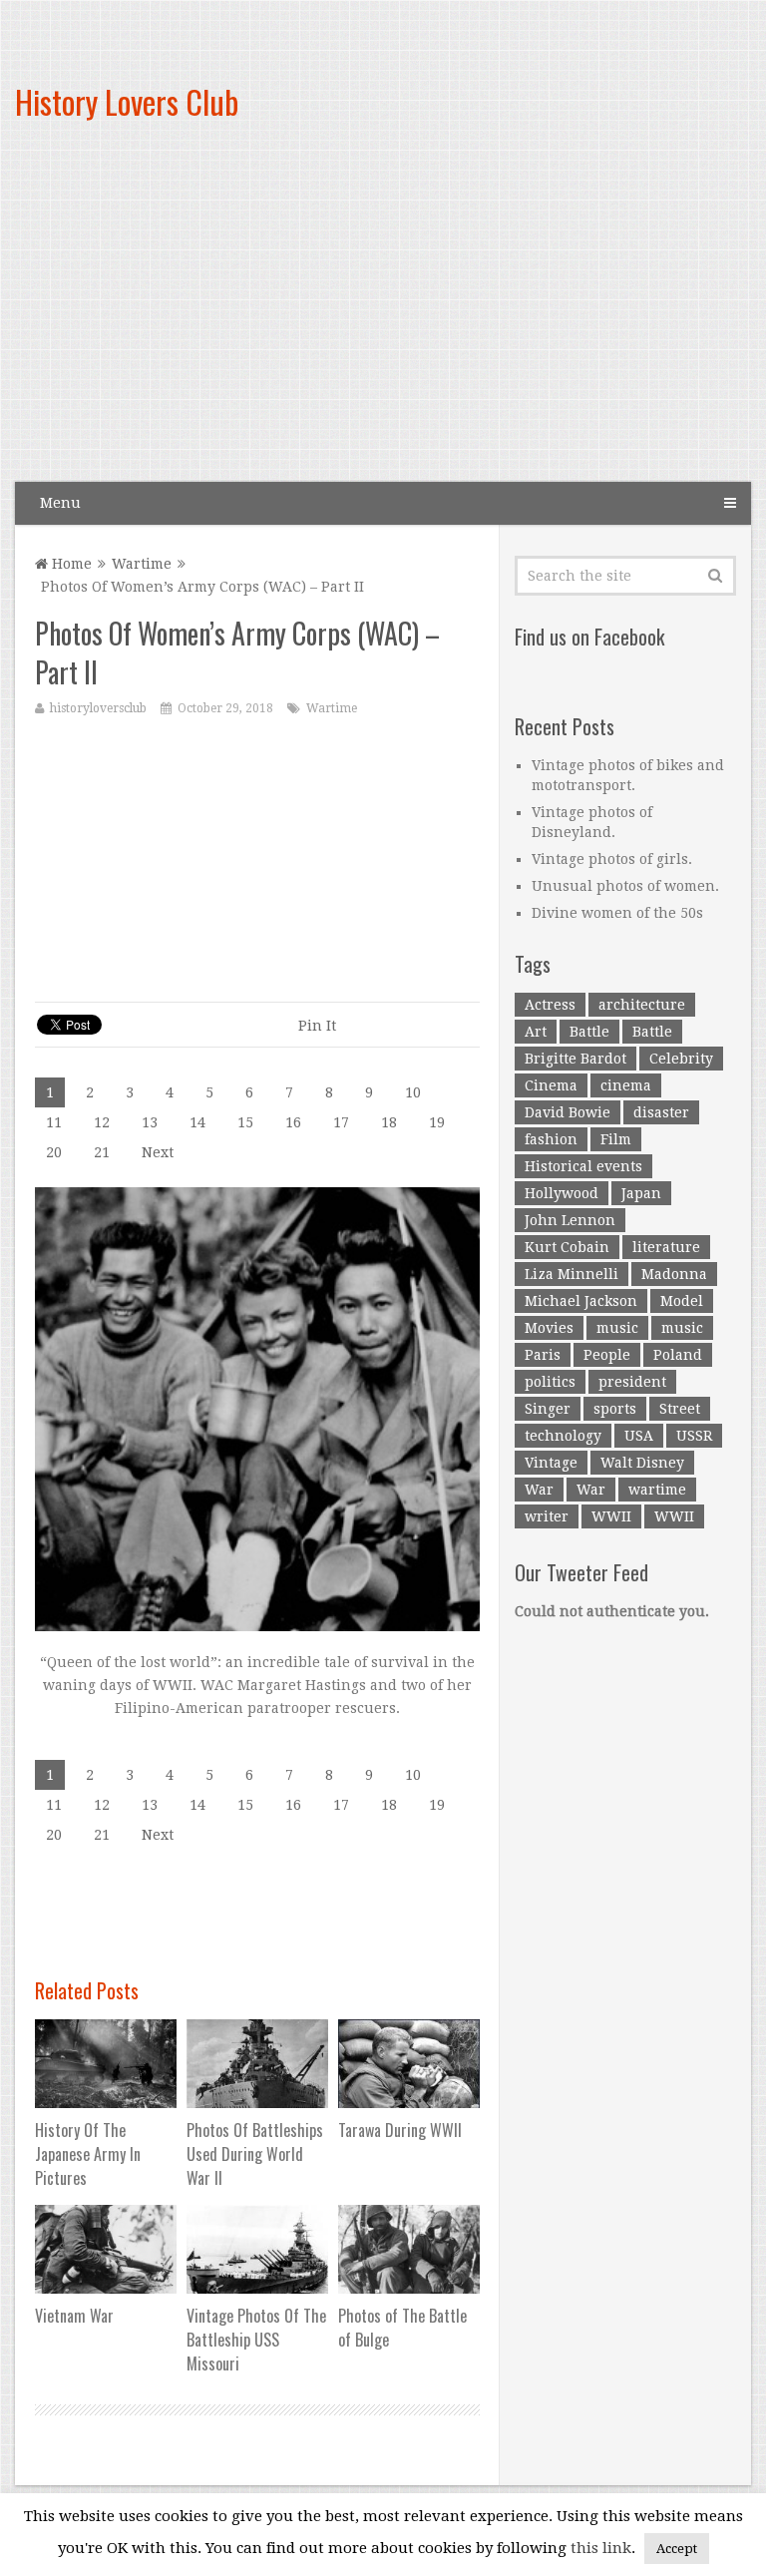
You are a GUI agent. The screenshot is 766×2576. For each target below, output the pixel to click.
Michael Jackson (581, 1301)
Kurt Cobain (567, 1247)
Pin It (317, 1026)
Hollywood (562, 1193)
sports (615, 1409)
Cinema (551, 1085)
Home (70, 564)
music (617, 1328)
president (632, 1382)
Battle (589, 1032)
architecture (642, 1005)
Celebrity (681, 1059)
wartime (657, 1490)
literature (666, 1247)
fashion (551, 1139)
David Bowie (568, 1112)
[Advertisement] (501, 319)
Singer (548, 1409)
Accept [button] (677, 2549)
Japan (641, 1193)
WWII (611, 1516)
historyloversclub (98, 708)
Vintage (551, 1463)
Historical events (583, 1166)
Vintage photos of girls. (612, 859)
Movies (549, 1328)
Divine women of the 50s (617, 913)
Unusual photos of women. (625, 886)
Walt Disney (642, 1463)
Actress (550, 1005)
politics (550, 1382)
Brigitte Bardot (575, 1059)
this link (601, 2548)
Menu (60, 503)
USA (639, 1436)
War (539, 1490)
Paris (543, 1355)
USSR (694, 1436)
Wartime (142, 564)
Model (682, 1301)
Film (616, 1139)
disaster (661, 1112)
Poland (678, 1355)
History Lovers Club (127, 101)
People (607, 1355)
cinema (626, 1085)
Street (680, 1409)
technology (563, 1436)
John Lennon (570, 1220)
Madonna (674, 1274)
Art (536, 1032)
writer (547, 1516)
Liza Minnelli (572, 1274)
